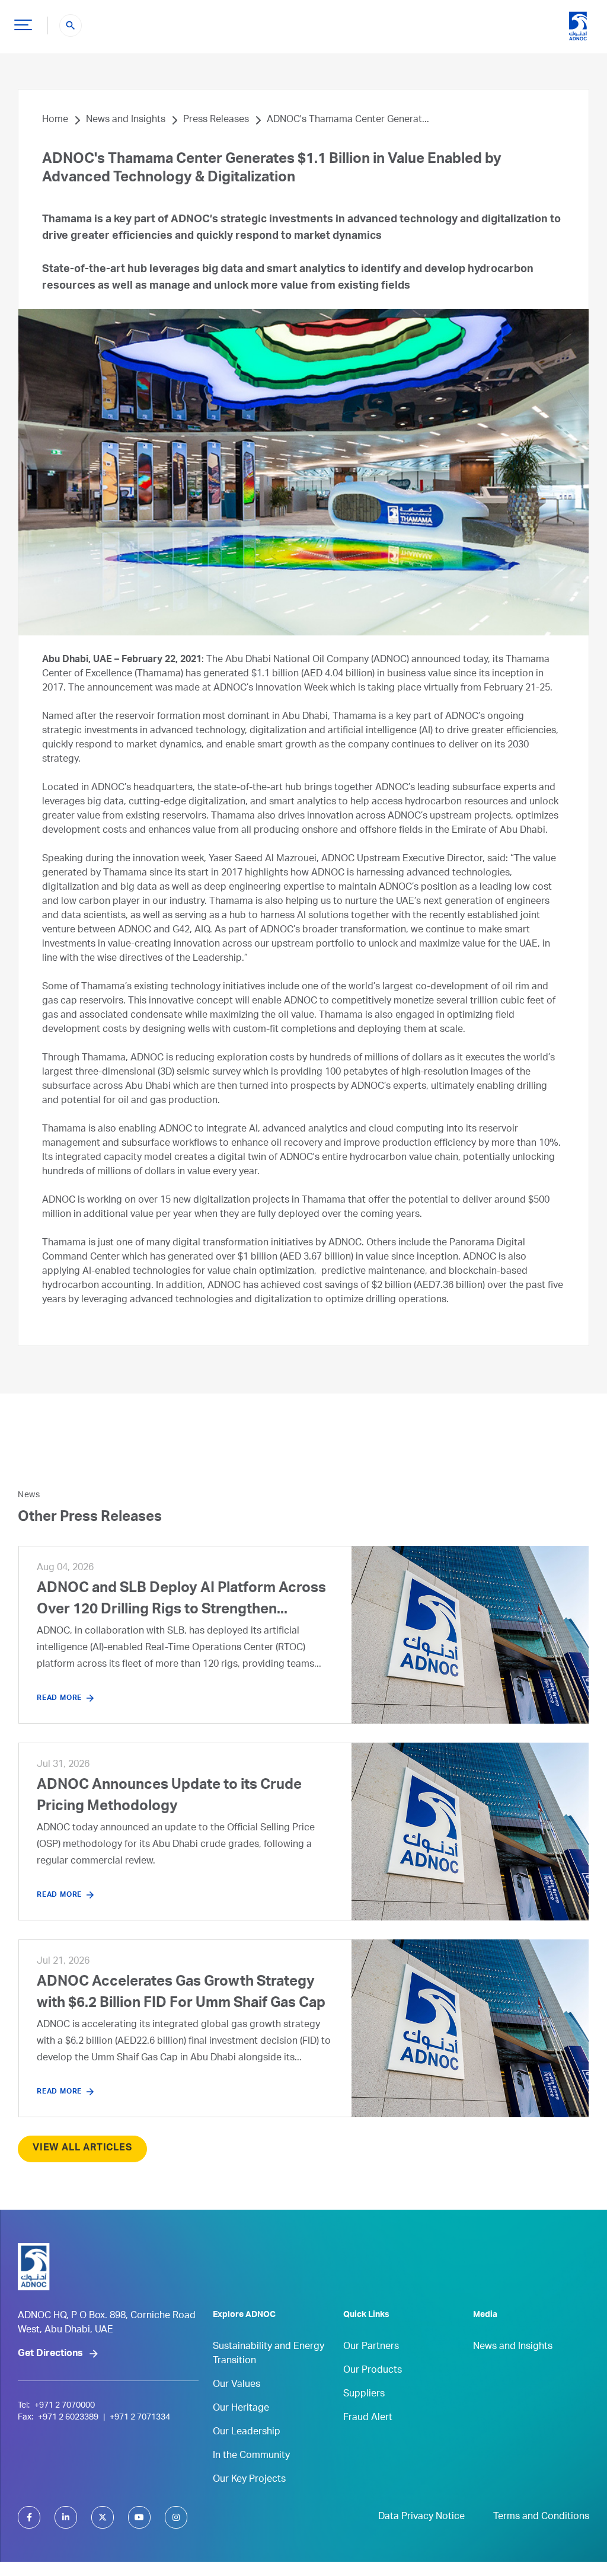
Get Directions (50, 2354)
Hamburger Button (23, 24)
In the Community (251, 2456)
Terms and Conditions (541, 2517)
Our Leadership (247, 2433)
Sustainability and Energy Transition (269, 2354)
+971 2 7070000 (65, 2406)
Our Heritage (241, 2409)
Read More (59, 1698)
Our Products (373, 2371)
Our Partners (371, 2347)
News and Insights (126, 120)
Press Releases (216, 120)
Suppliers (364, 2395)
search (71, 25)
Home (55, 120)
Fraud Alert (368, 2418)
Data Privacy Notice (421, 2517)
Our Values (237, 2385)
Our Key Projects (249, 2480)
